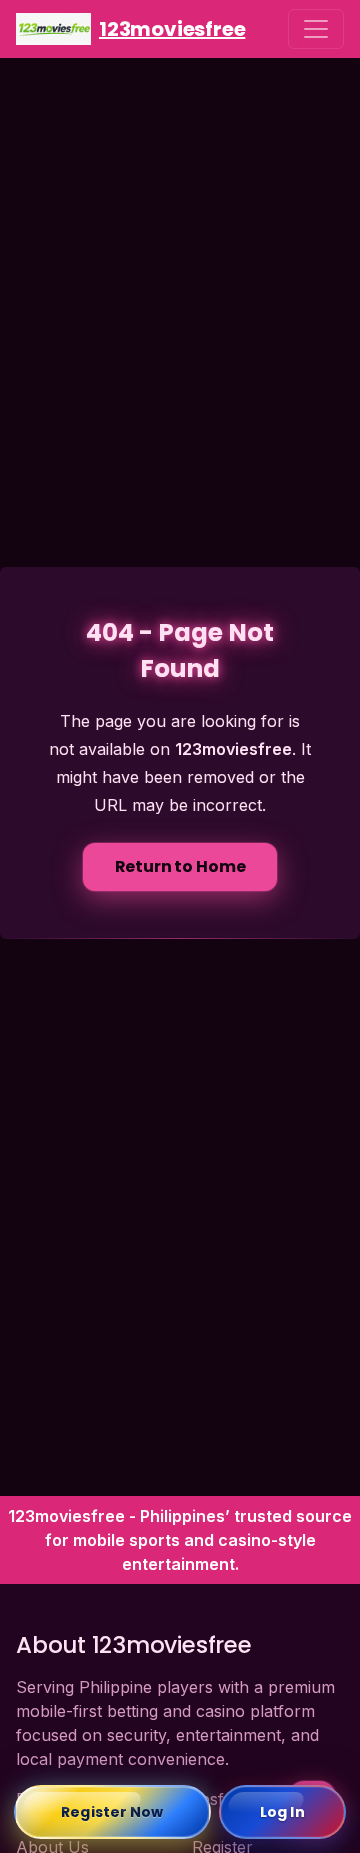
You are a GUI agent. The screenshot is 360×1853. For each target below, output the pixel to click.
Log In (282, 1812)
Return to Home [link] (180, 866)
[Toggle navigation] (316, 29)
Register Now (112, 1812)
